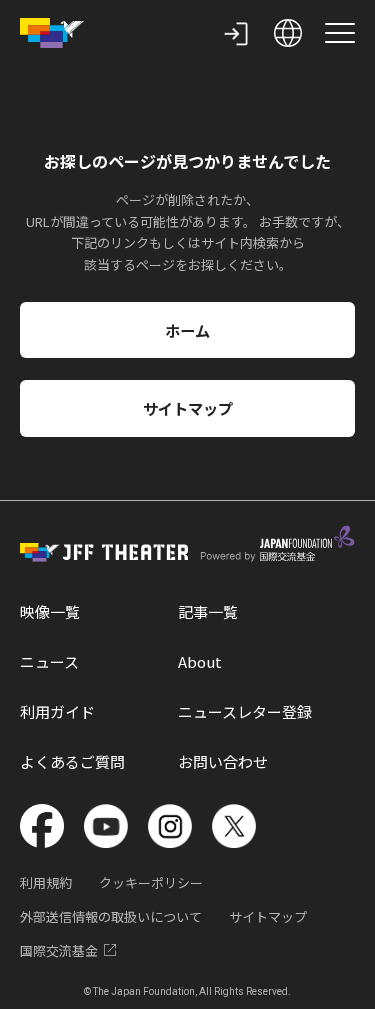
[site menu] (340, 33)
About (200, 661)
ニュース (49, 661)
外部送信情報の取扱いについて (111, 916)
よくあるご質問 (72, 761)
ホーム (187, 330)
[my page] (236, 33)
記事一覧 (208, 611)
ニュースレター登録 (245, 711)
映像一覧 (50, 611)
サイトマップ (188, 408)
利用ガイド (57, 711)
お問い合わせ (223, 761)
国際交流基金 (59, 950)
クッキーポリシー (151, 882)
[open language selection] (288, 33)
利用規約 (46, 882)
